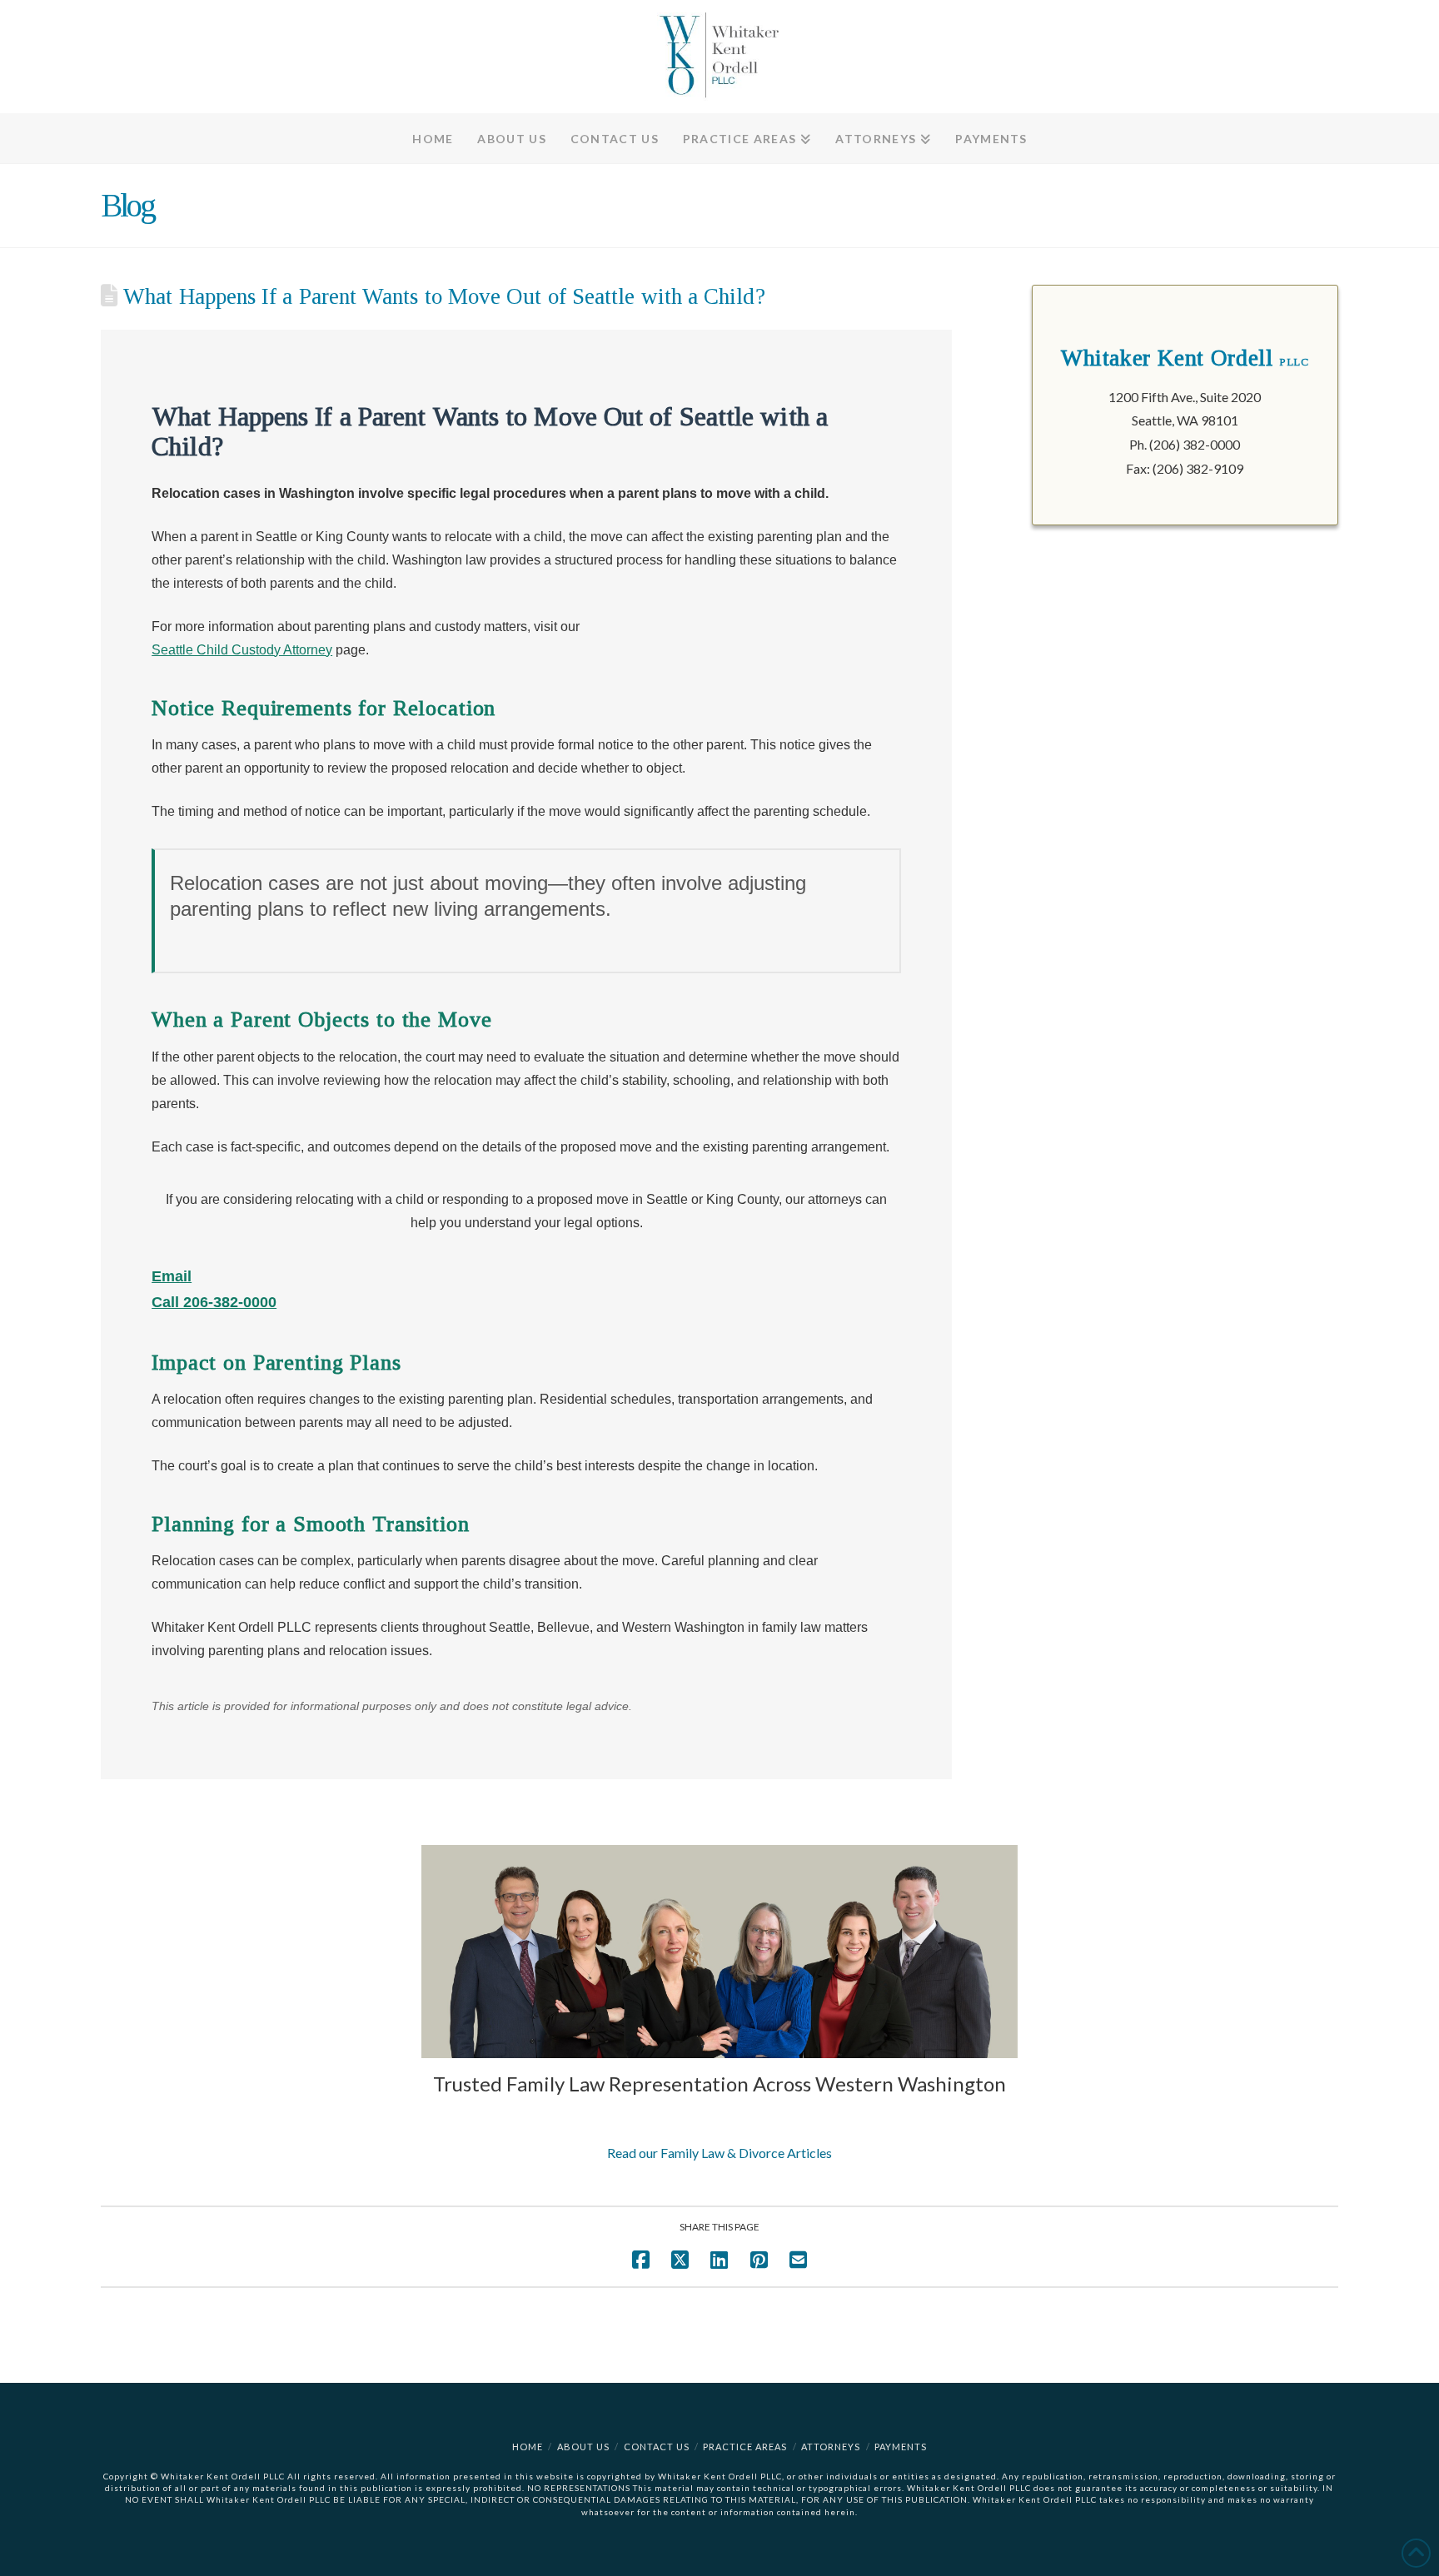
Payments (901, 2447)
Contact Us (657, 2447)
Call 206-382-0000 (214, 1302)
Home (528, 2447)
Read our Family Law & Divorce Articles (719, 2153)
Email (172, 1276)
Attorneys (831, 2447)
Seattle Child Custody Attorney (242, 650)
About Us (583, 2447)
